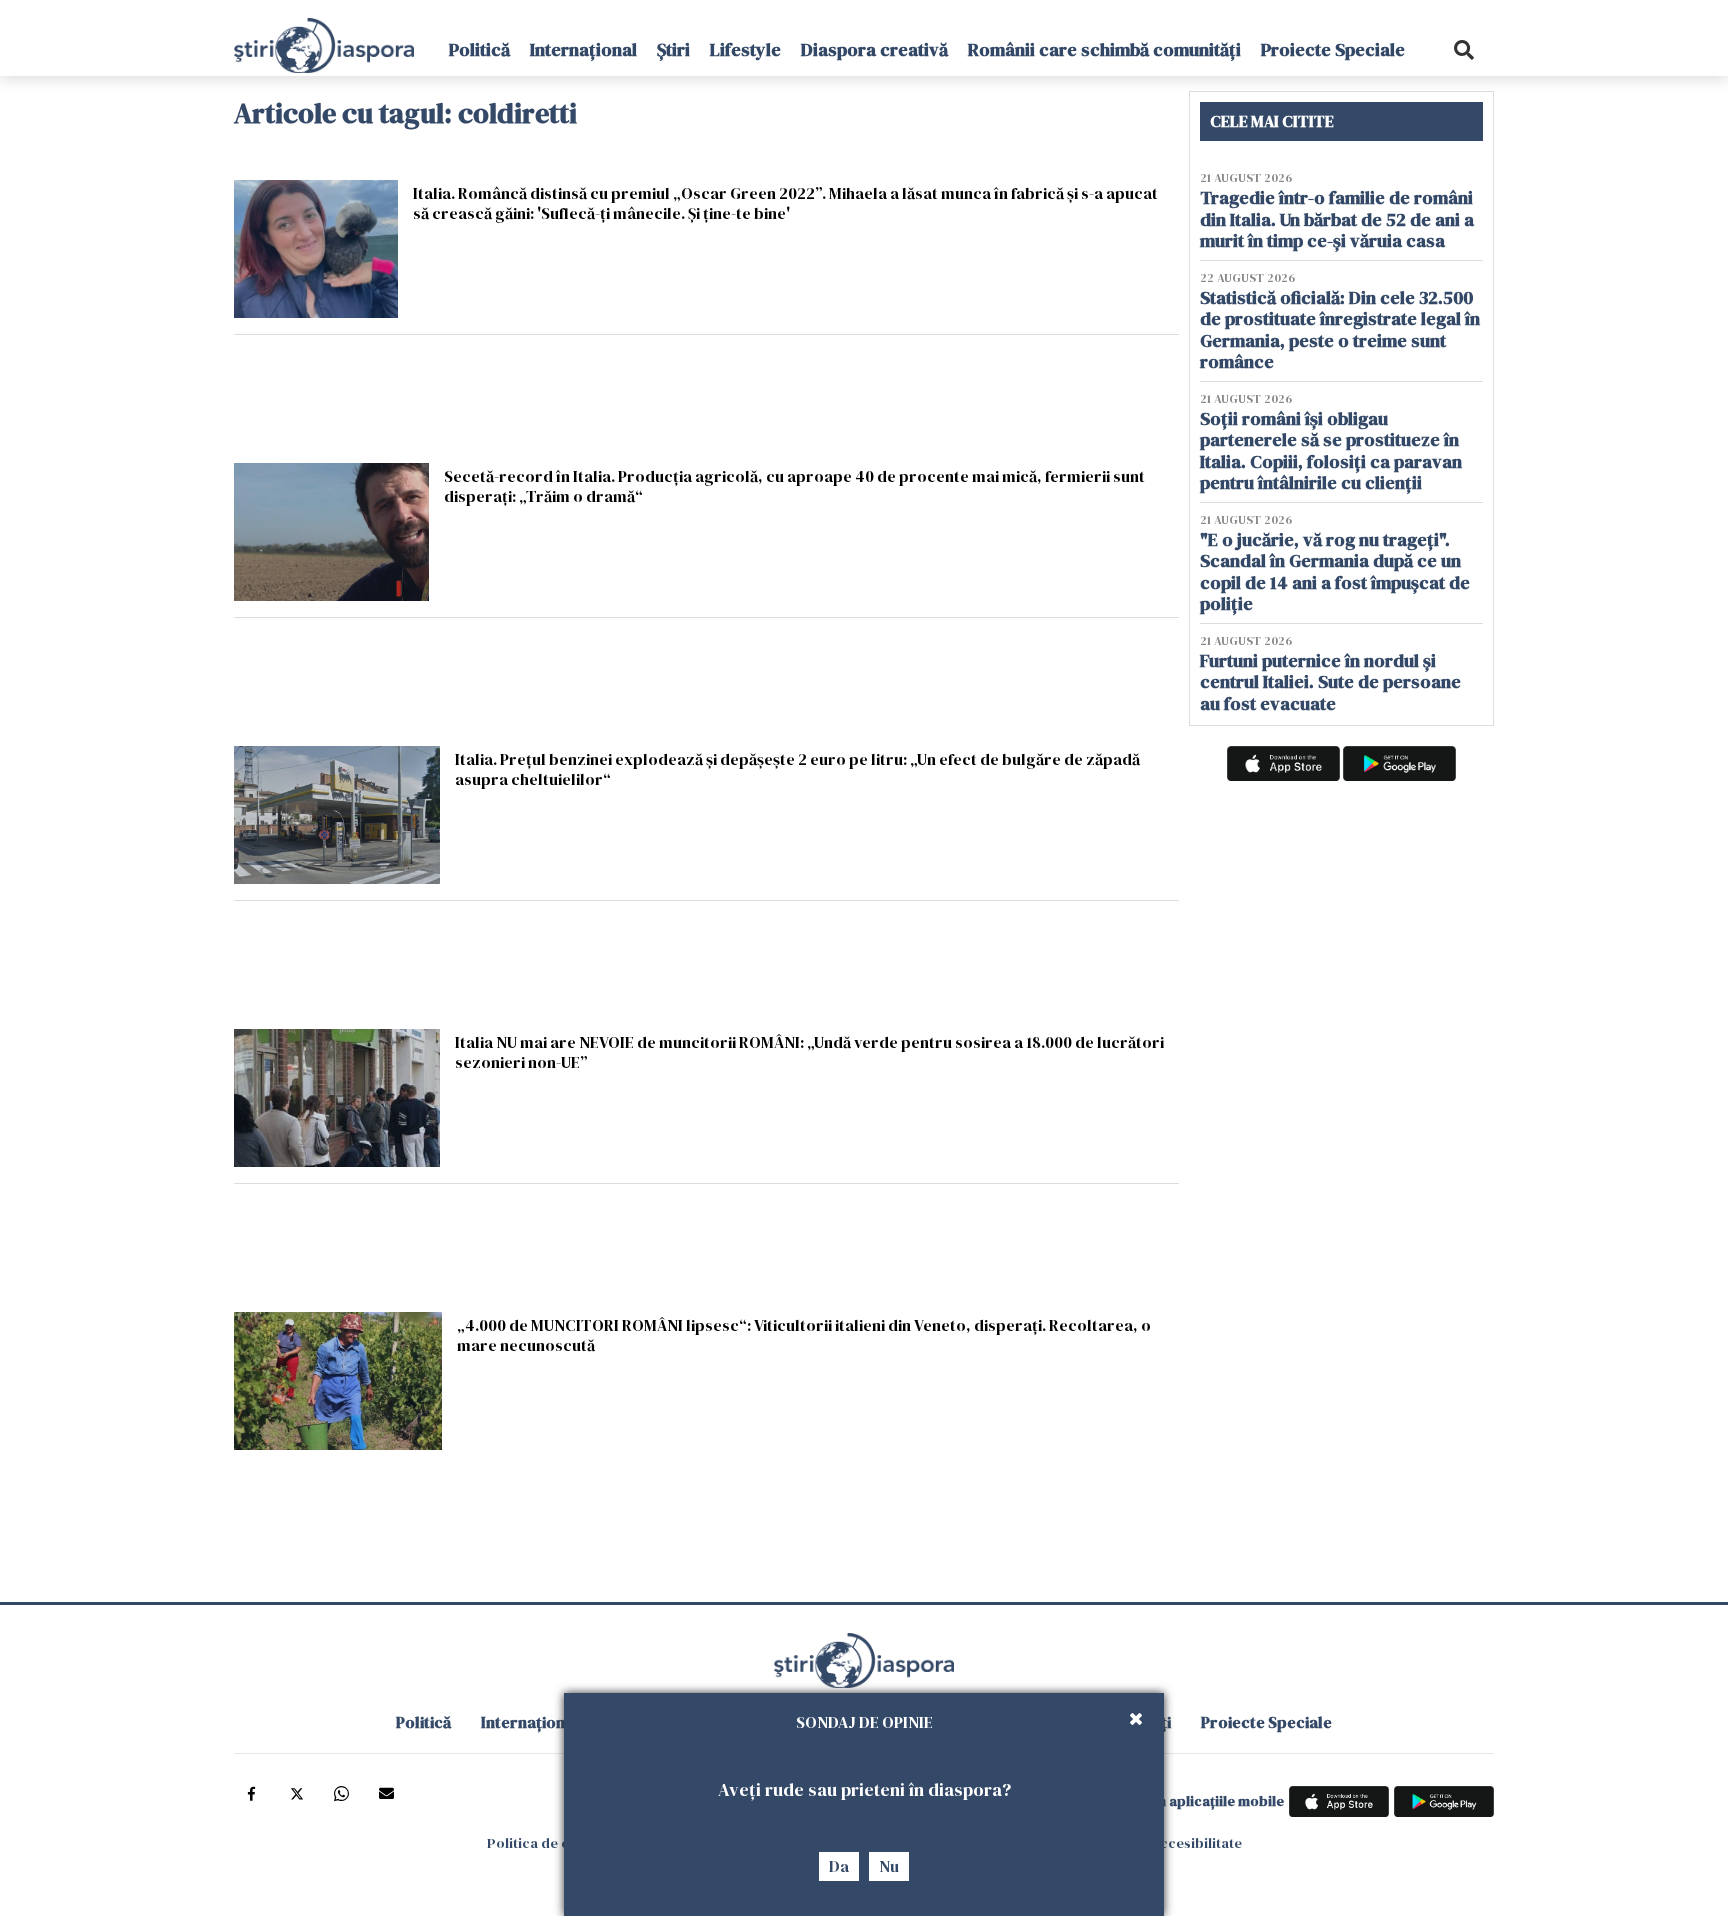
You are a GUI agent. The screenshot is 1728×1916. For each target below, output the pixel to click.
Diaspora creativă (874, 49)
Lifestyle (745, 49)
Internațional (583, 49)
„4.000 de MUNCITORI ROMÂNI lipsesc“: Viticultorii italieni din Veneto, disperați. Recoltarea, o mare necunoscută (804, 1334)
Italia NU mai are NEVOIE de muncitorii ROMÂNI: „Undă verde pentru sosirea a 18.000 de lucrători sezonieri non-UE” (809, 1051)
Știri (673, 49)
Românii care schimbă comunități (1104, 49)
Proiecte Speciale (1333, 49)
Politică (479, 49)
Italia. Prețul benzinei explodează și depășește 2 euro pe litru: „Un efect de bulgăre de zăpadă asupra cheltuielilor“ (797, 768)
